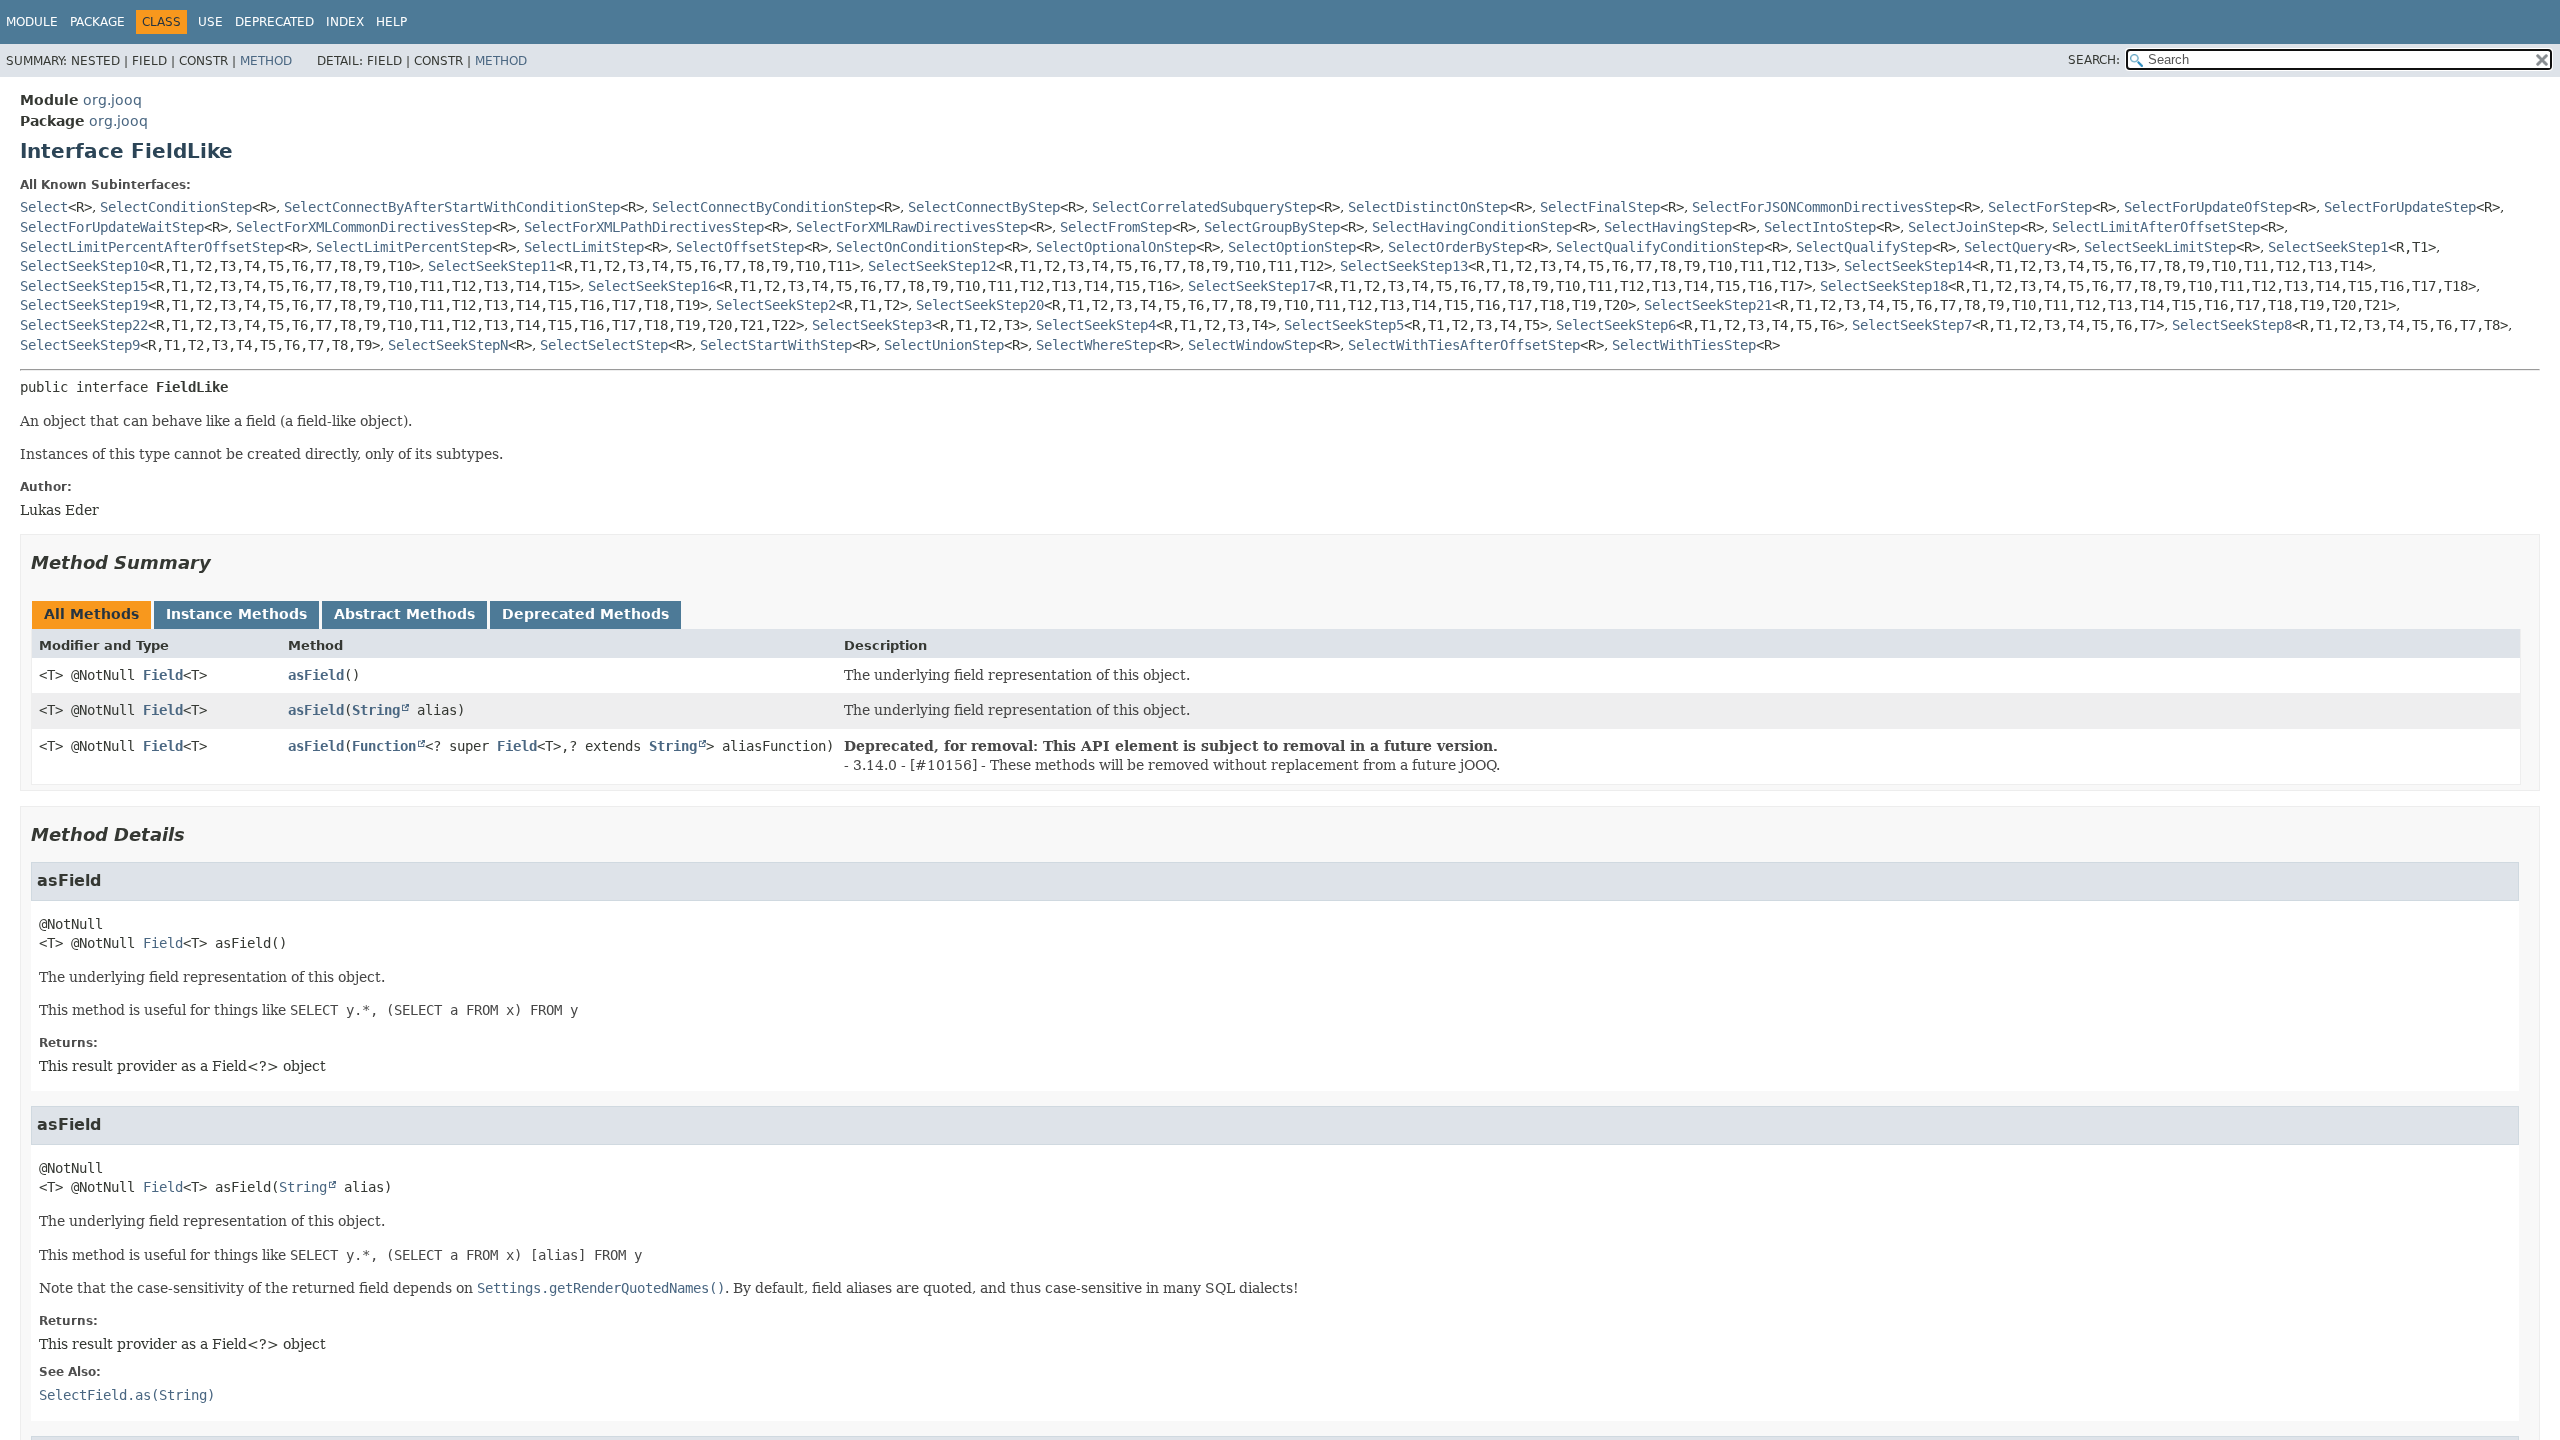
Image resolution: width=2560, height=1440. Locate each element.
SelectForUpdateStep (2400, 207)
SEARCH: (2094, 60)
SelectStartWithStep (776, 345)
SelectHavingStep (1668, 227)
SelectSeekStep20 (980, 305)
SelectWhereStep (1096, 345)
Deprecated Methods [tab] (585, 614)
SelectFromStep (1116, 227)
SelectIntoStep (1820, 227)
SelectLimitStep (584, 247)
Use (210, 22)
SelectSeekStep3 (872, 325)
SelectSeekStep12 (932, 266)
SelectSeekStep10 (84, 266)
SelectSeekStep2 (776, 305)
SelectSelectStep (604, 345)
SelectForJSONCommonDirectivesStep (1824, 207)
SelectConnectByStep (984, 207)
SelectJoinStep (1964, 227)
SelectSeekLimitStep (2160, 247)
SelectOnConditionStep (920, 247)
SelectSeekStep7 (1912, 325)
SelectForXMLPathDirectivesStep (644, 227)
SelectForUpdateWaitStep (112, 227)
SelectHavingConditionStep (1472, 227)
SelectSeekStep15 (84, 286)
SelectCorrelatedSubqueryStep (1204, 207)
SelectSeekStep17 (1252, 286)
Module (32, 22)
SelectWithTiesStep (1684, 345)
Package (97, 22)
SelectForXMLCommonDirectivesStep (364, 227)
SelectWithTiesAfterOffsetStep (1464, 345)
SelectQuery (2008, 247)
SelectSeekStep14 (1908, 266)
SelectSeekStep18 (1884, 286)
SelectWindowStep (1252, 345)
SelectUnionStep (944, 345)
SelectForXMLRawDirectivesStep (912, 227)
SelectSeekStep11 (492, 266)
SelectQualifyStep (1864, 247)
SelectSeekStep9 (80, 345)
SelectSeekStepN (448, 345)
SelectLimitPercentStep (404, 247)
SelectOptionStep (1292, 247)
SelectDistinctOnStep (1428, 207)
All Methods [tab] (91, 614)
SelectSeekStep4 (1096, 325)
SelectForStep (2040, 207)
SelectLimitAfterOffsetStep (2156, 227)
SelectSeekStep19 (84, 305)
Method (266, 61)
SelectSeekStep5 (1344, 325)
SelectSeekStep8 (2232, 325)
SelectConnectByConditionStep (764, 207)
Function (384, 746)
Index (345, 22)
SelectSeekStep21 (1708, 305)
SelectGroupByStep (1272, 227)
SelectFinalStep (1600, 207)
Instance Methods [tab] (236, 614)
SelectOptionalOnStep (1116, 247)
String (376, 710)
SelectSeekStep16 (652, 286)
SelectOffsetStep (740, 247)
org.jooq (112, 100)
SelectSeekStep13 (1404, 266)
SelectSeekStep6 (1616, 325)
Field (163, 675)
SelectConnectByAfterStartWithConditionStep (452, 207)
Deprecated (274, 22)
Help (391, 22)
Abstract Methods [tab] (404, 614)
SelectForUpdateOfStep (2208, 207)
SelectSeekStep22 (84, 325)
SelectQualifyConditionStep (1660, 247)
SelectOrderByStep (1456, 247)
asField (316, 675)
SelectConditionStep (176, 207)
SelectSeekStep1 (2328, 247)
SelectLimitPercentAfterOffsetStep (152, 247)
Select (44, 207)
